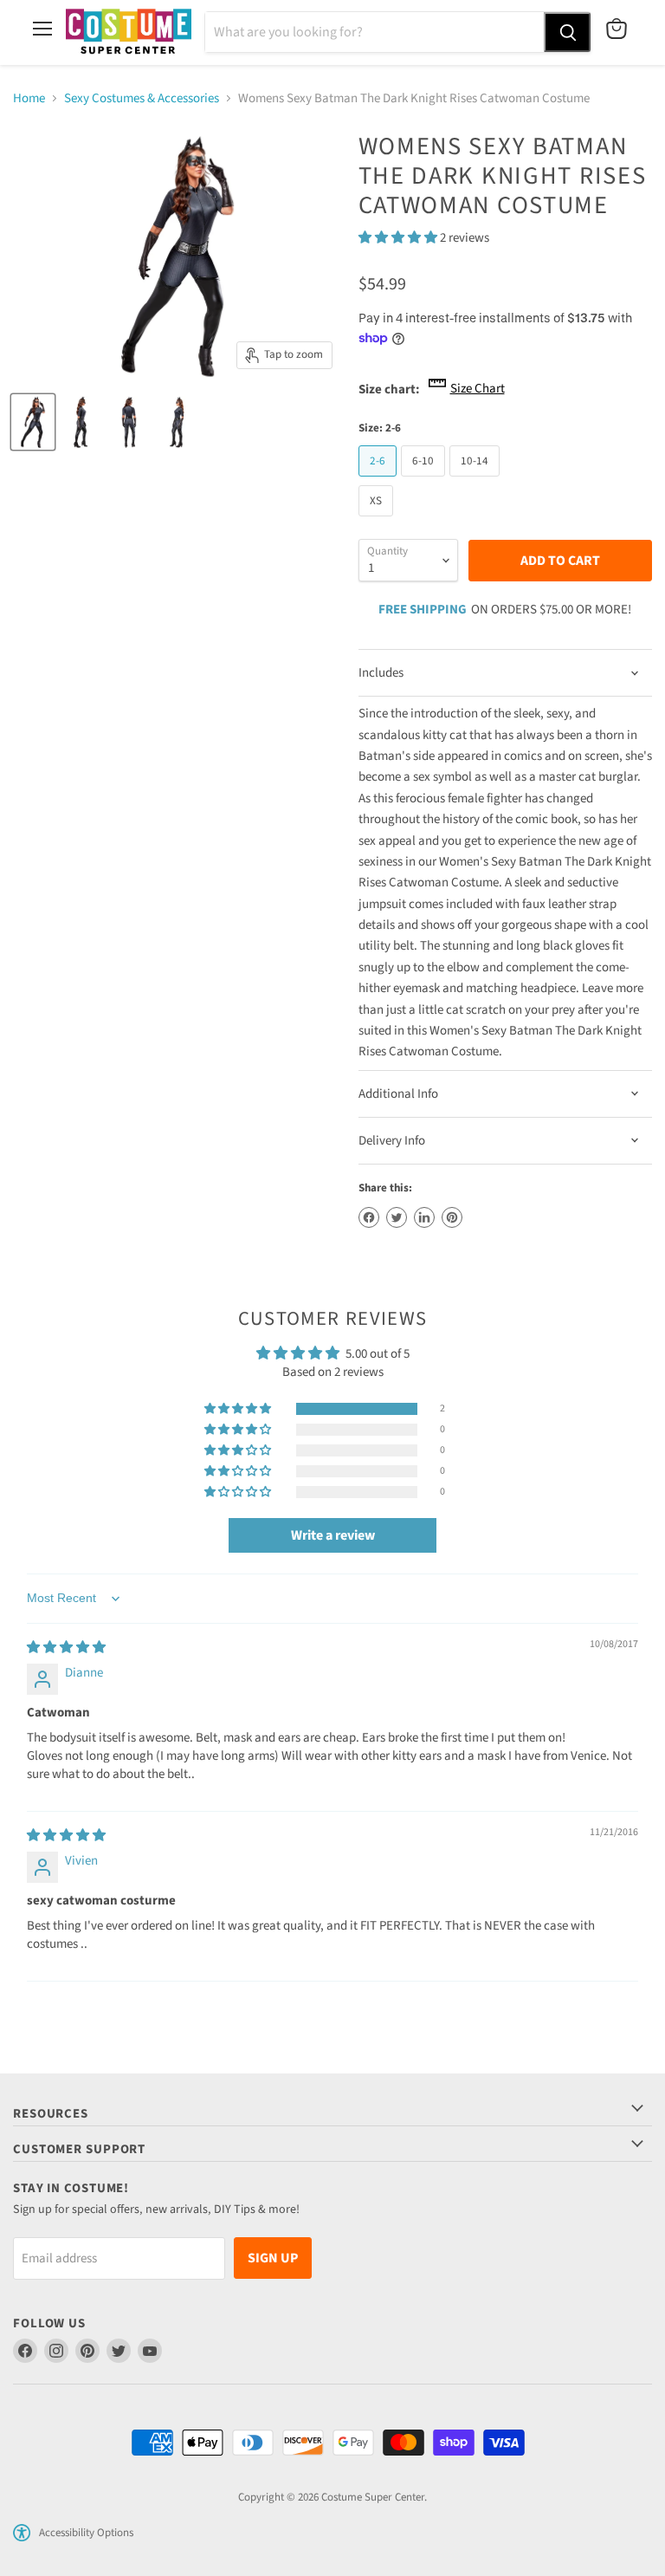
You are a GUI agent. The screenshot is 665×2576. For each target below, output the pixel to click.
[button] (399, 238)
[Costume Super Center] (129, 32)
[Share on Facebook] (369, 1217)
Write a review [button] (333, 1535)
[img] (66, 1648)
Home (29, 98)
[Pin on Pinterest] (452, 1217)
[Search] (567, 32)
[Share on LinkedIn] (424, 1217)
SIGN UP (273, 2258)
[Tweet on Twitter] (397, 1217)
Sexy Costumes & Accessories (142, 98)
